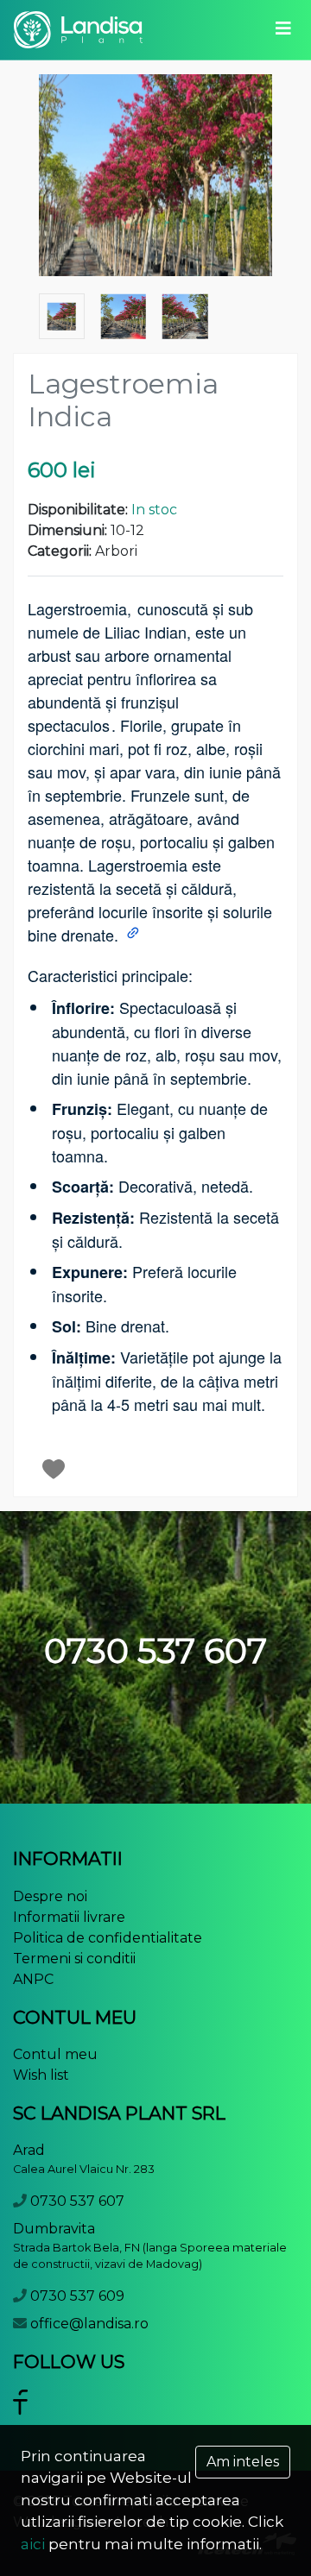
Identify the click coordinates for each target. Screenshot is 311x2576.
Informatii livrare (69, 1917)
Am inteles (243, 2462)
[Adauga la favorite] (54, 1469)
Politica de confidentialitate (108, 1938)
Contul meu (55, 2054)
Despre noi (50, 1896)
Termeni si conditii (74, 1959)
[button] (135, 935)
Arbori (116, 551)
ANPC (33, 1979)
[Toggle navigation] (283, 29)
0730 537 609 (77, 2296)
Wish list (41, 2075)
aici (33, 2544)
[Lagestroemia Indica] (155, 176)
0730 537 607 (77, 2201)
